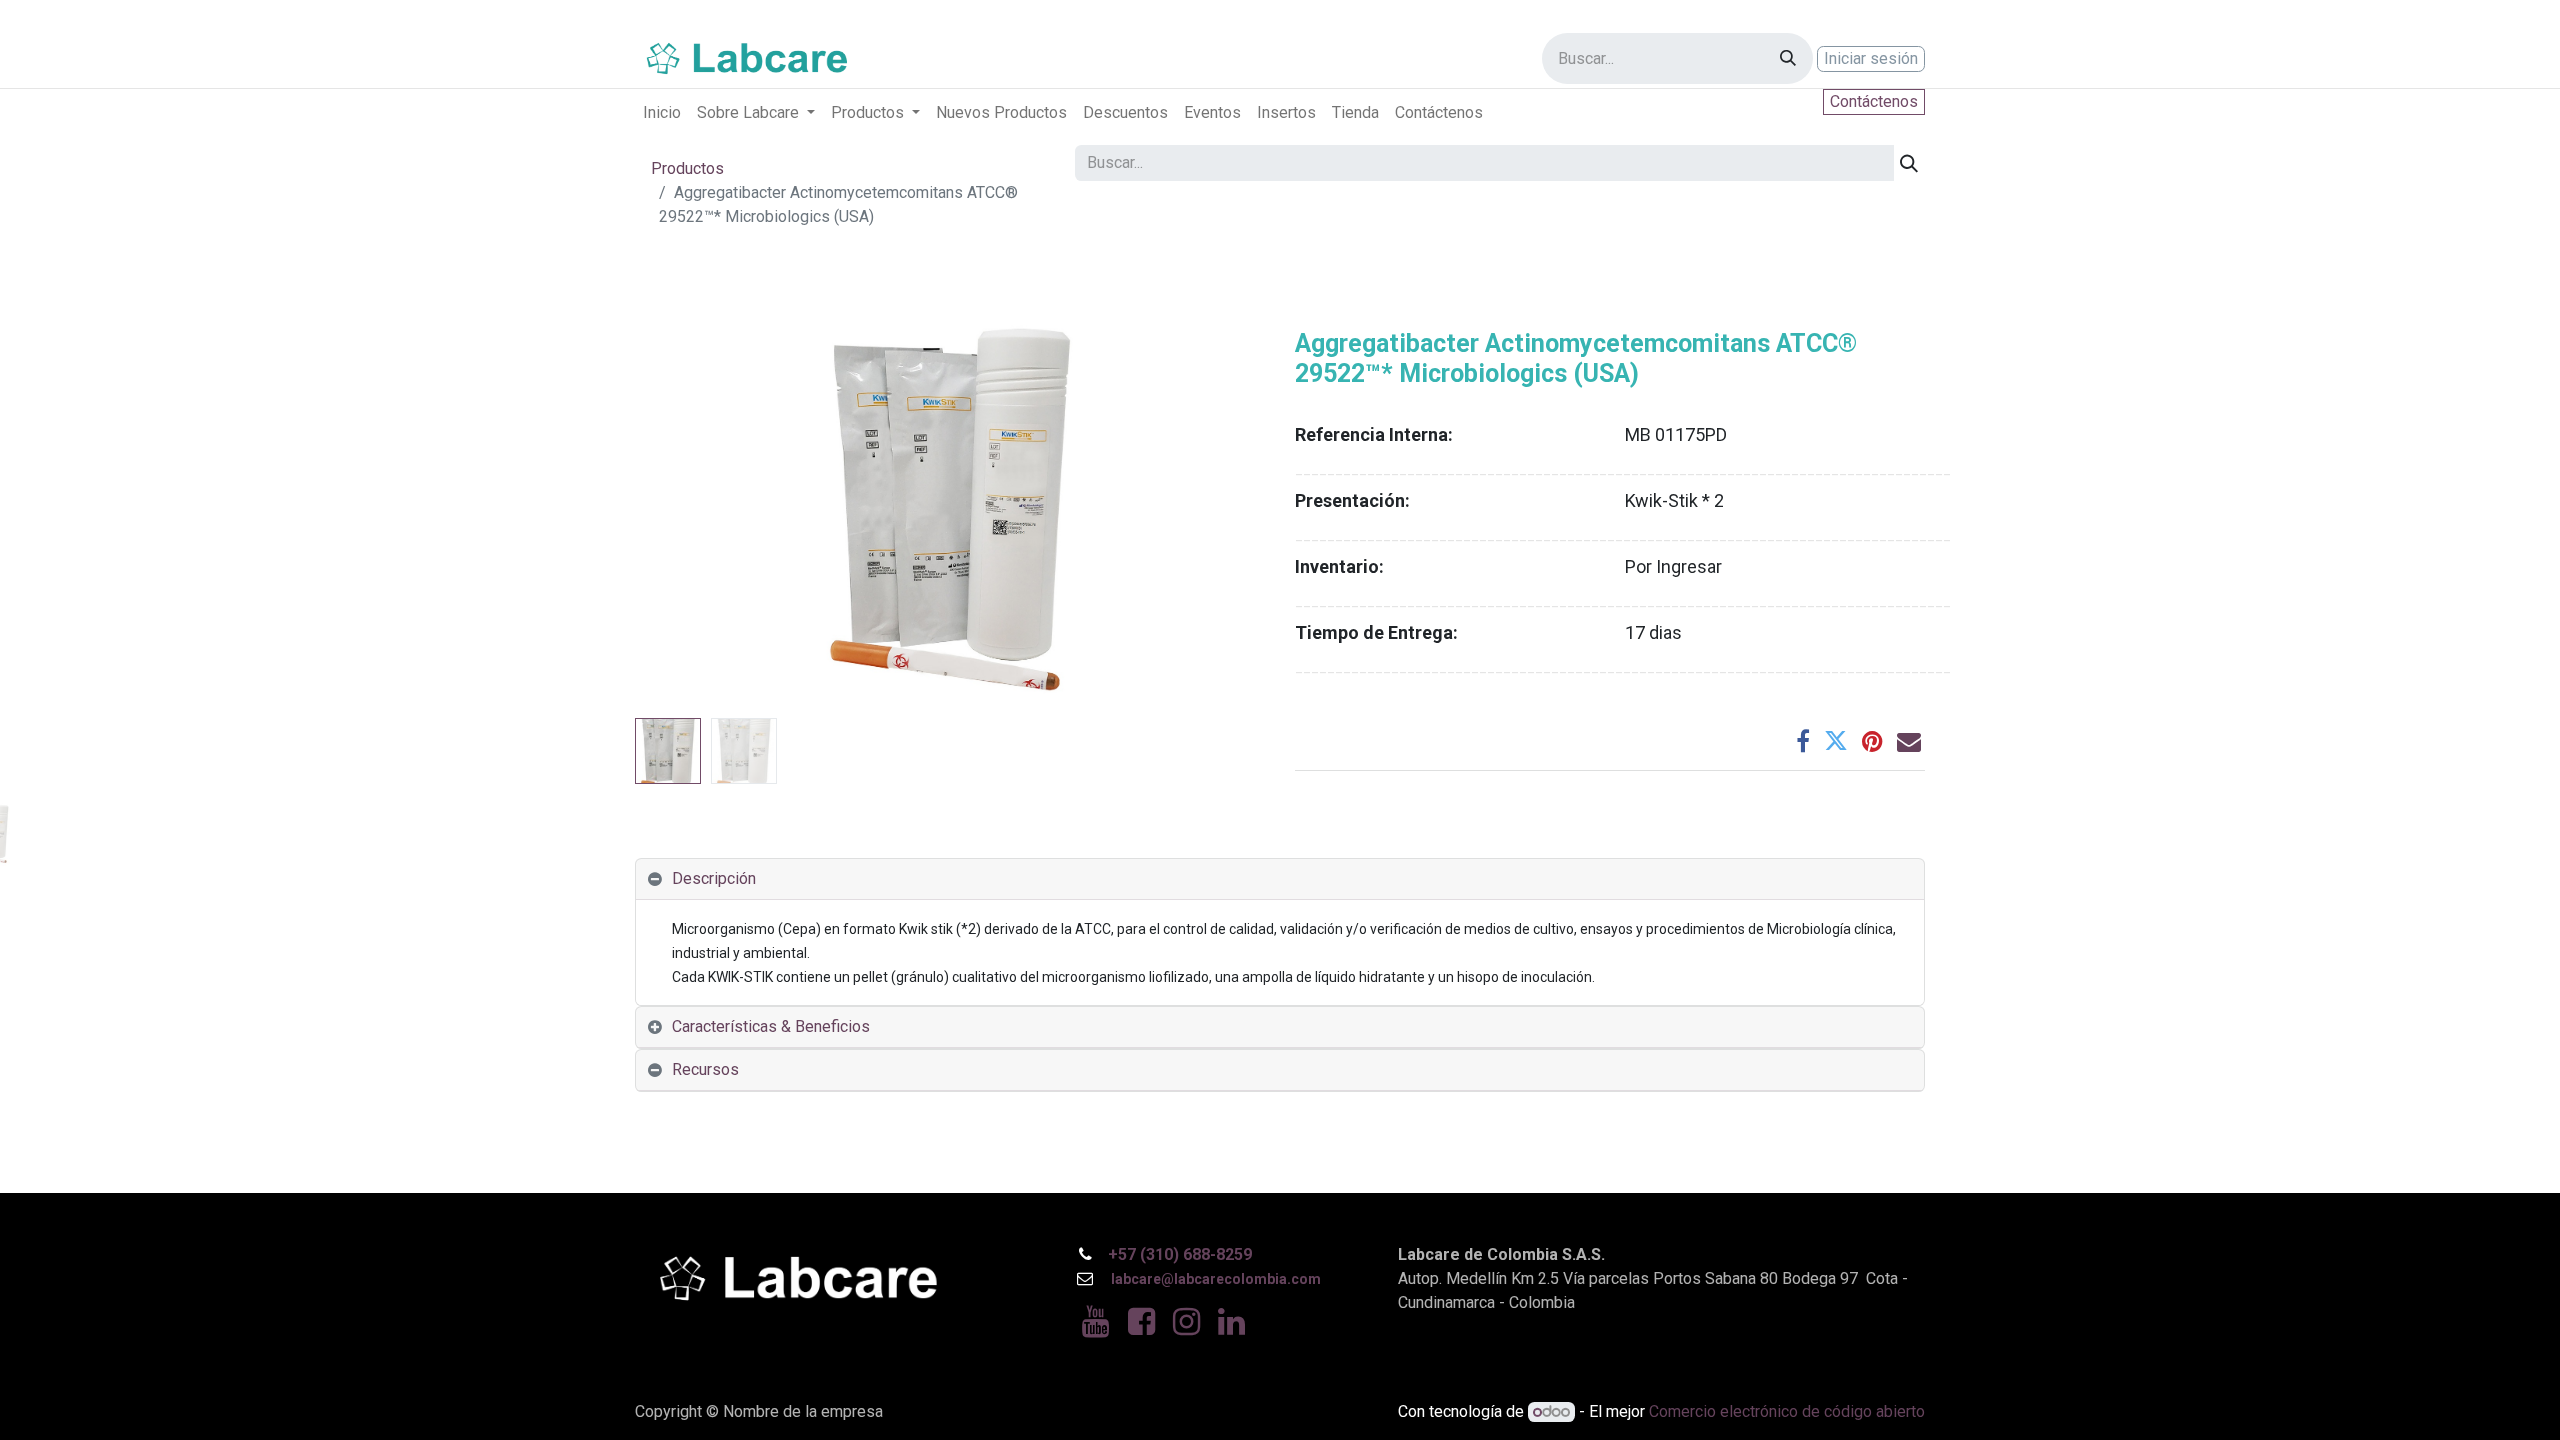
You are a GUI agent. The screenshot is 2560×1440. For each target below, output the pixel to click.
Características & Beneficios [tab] (771, 1026)
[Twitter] (1836, 741)
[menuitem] (662, 113)
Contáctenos (1874, 101)
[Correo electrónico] (1909, 741)
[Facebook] (1803, 741)
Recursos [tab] (705, 1069)
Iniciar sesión (1871, 58)
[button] (682, 510)
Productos (687, 168)
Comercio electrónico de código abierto (1787, 1411)
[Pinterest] (1872, 741)
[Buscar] (1788, 58)
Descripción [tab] (714, 878)
